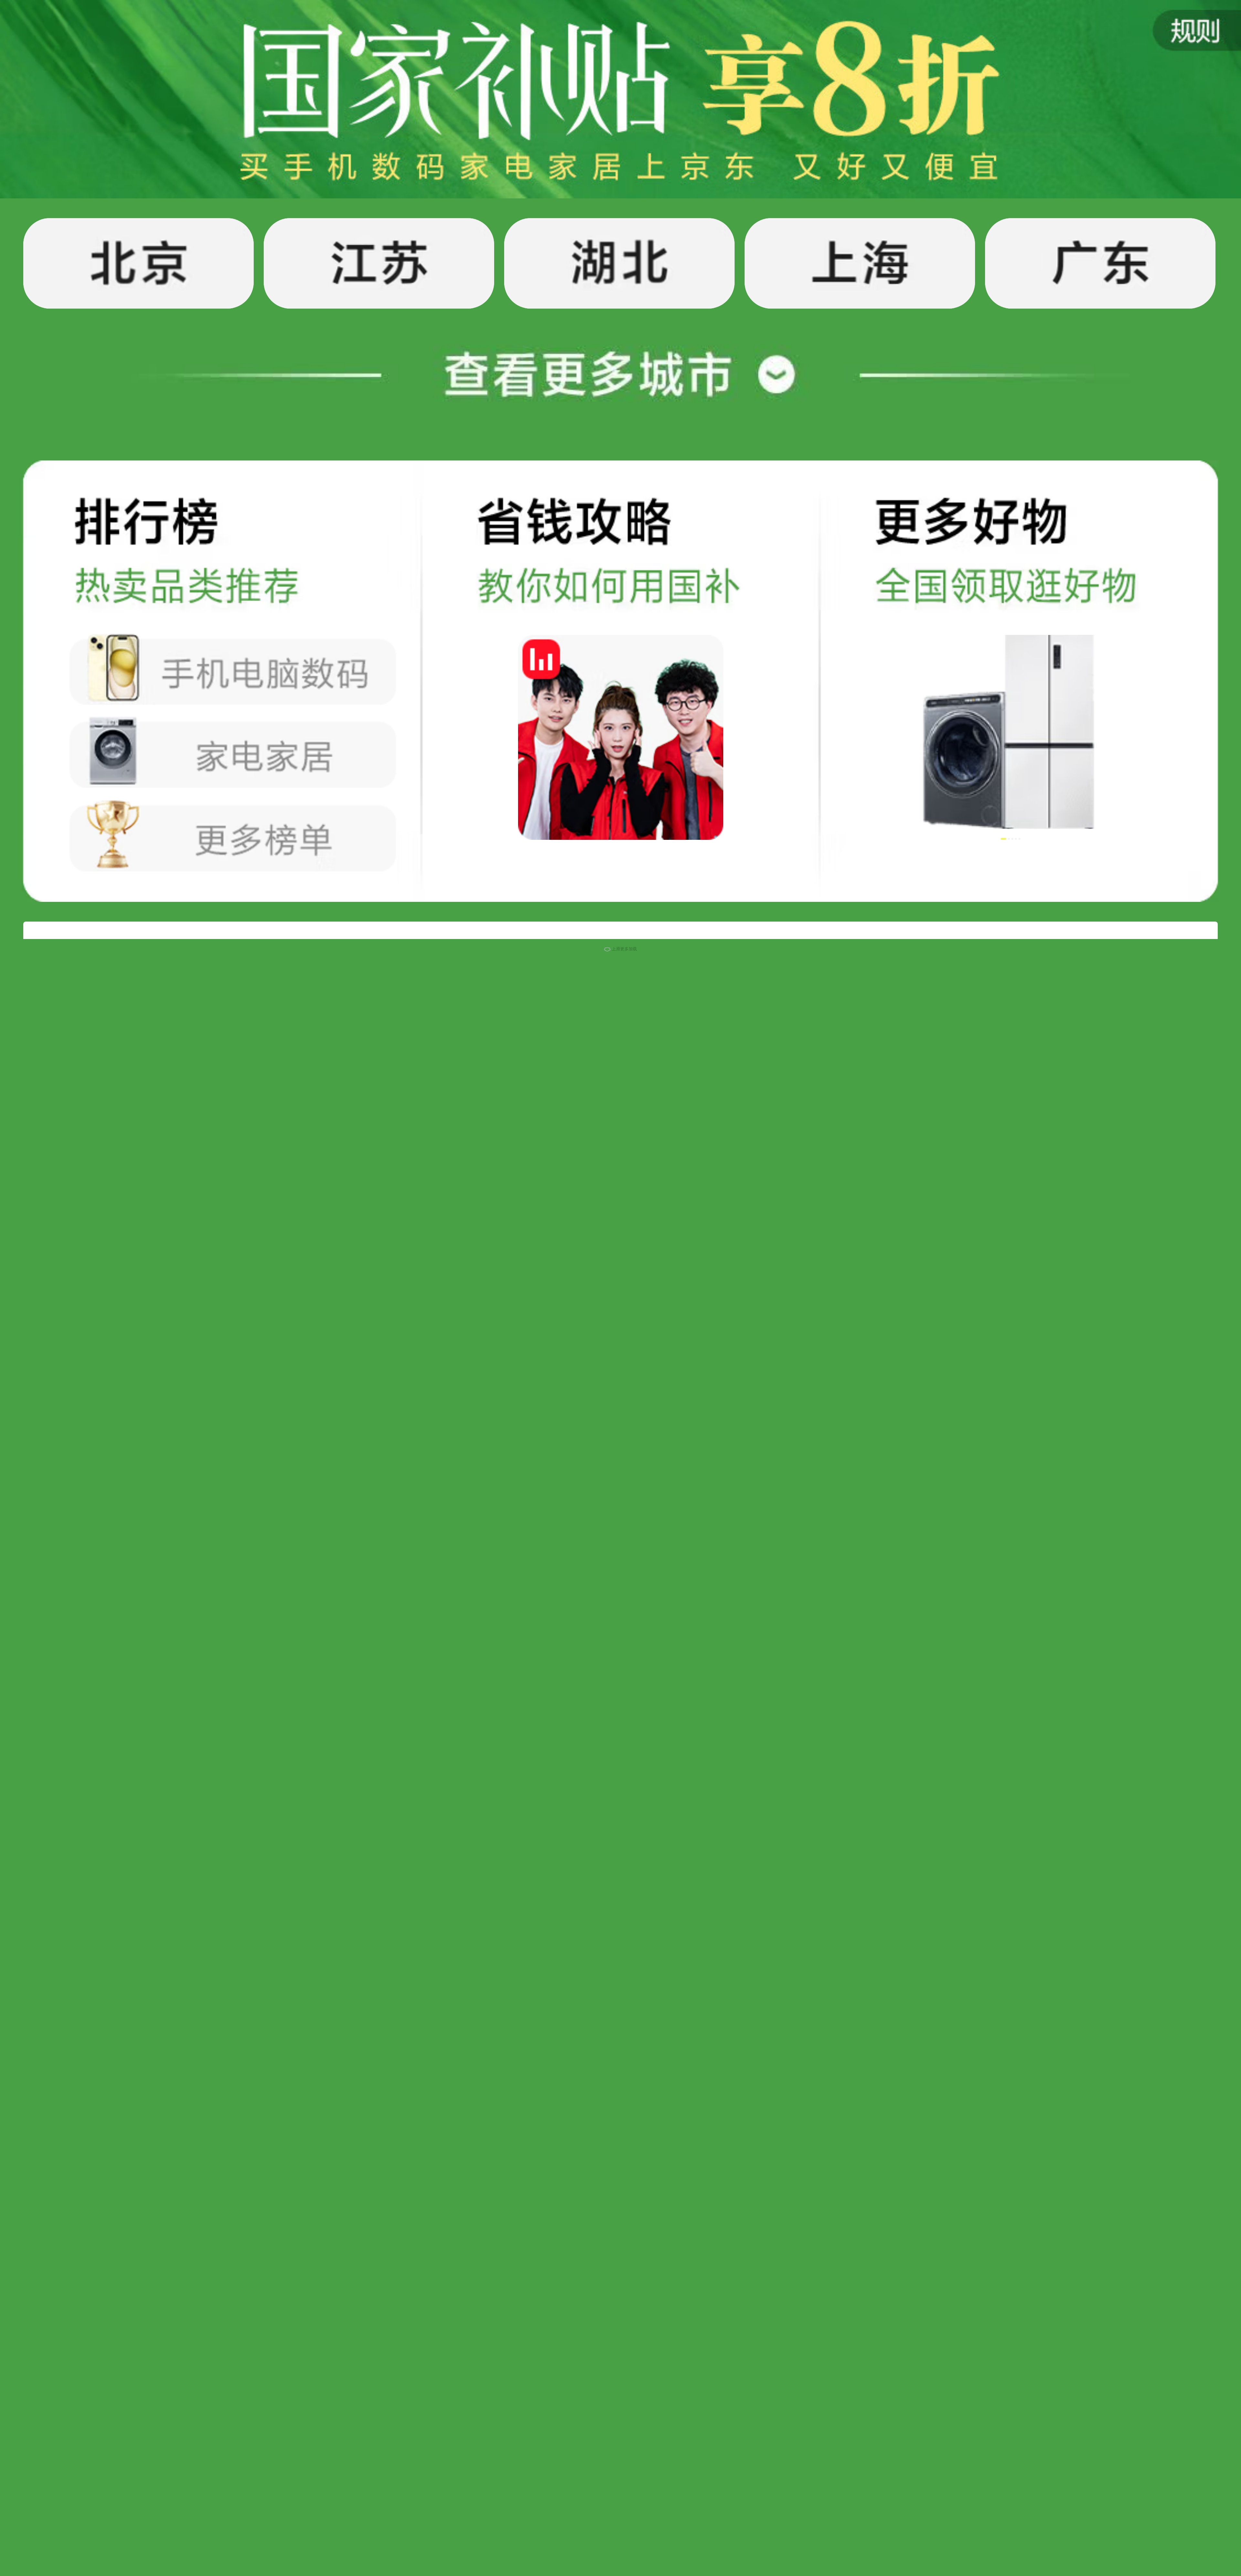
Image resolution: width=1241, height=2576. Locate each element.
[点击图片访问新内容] (1178, 45)
